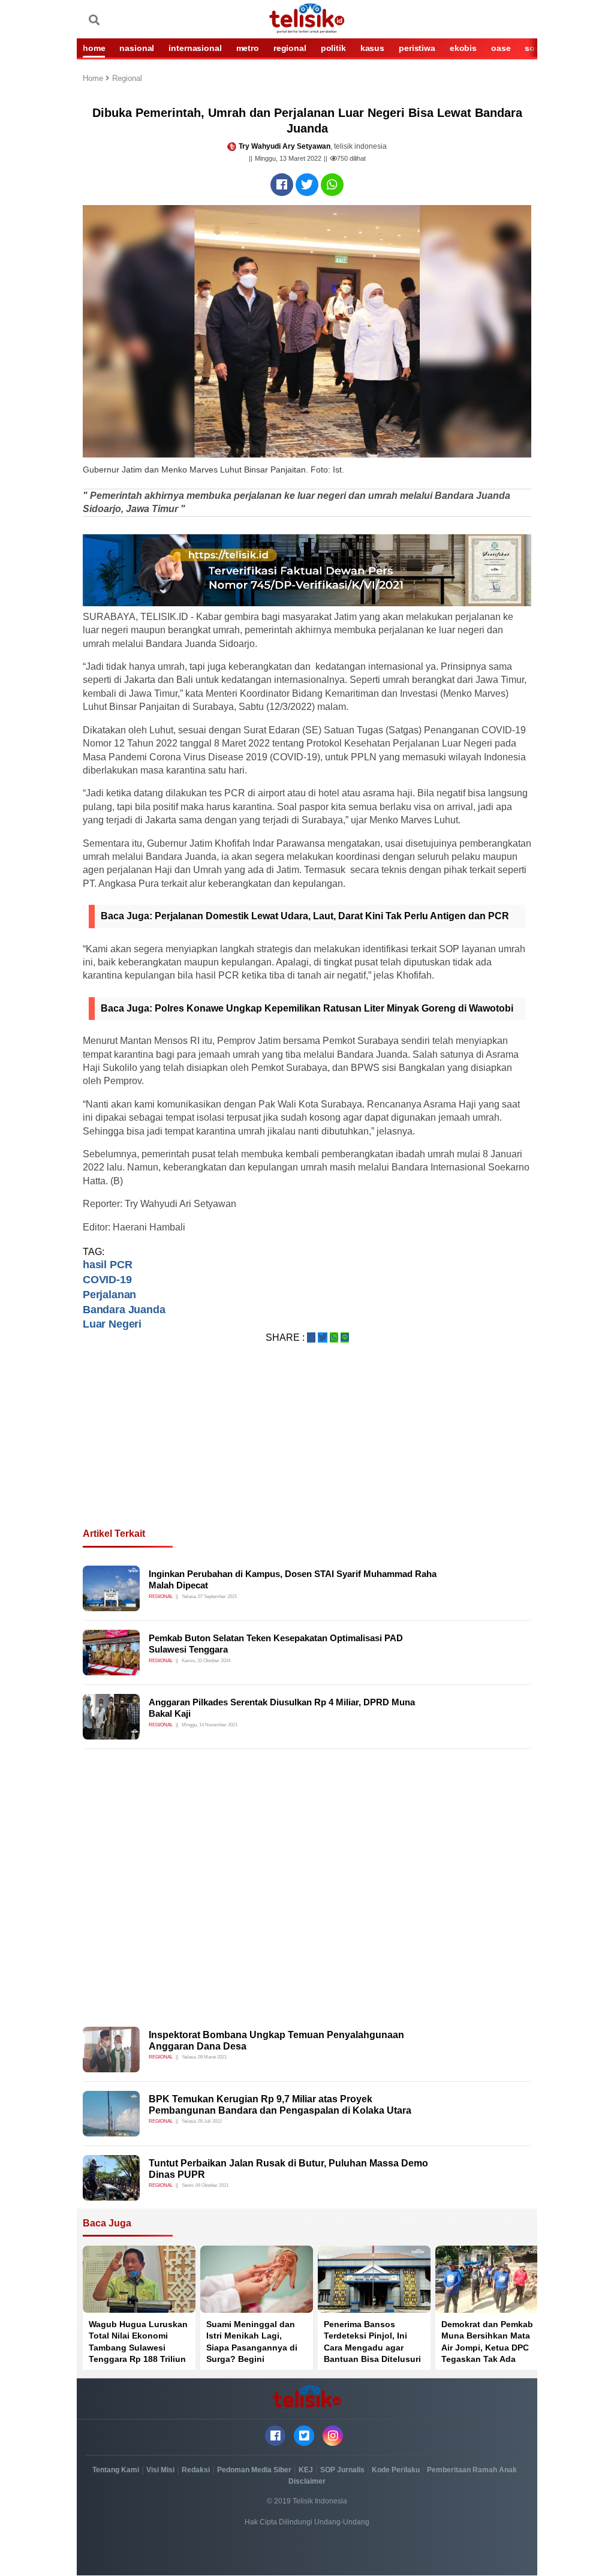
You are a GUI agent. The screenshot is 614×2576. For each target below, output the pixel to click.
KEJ (306, 2470)
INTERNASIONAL (195, 48)
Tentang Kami (116, 2470)
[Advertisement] (307, 1450)
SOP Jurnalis (342, 2470)
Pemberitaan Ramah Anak (472, 2470)
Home (94, 79)
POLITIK (333, 48)
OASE (501, 48)
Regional (127, 79)
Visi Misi (160, 2470)
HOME (94, 48)
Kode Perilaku (396, 2470)
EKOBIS (463, 48)
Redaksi (196, 2470)
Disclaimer (307, 2481)
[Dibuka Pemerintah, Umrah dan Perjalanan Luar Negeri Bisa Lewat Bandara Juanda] (282, 185)
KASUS (372, 48)
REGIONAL (290, 48)
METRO (248, 48)
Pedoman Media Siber (254, 2470)
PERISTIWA (417, 48)
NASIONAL (137, 48)
